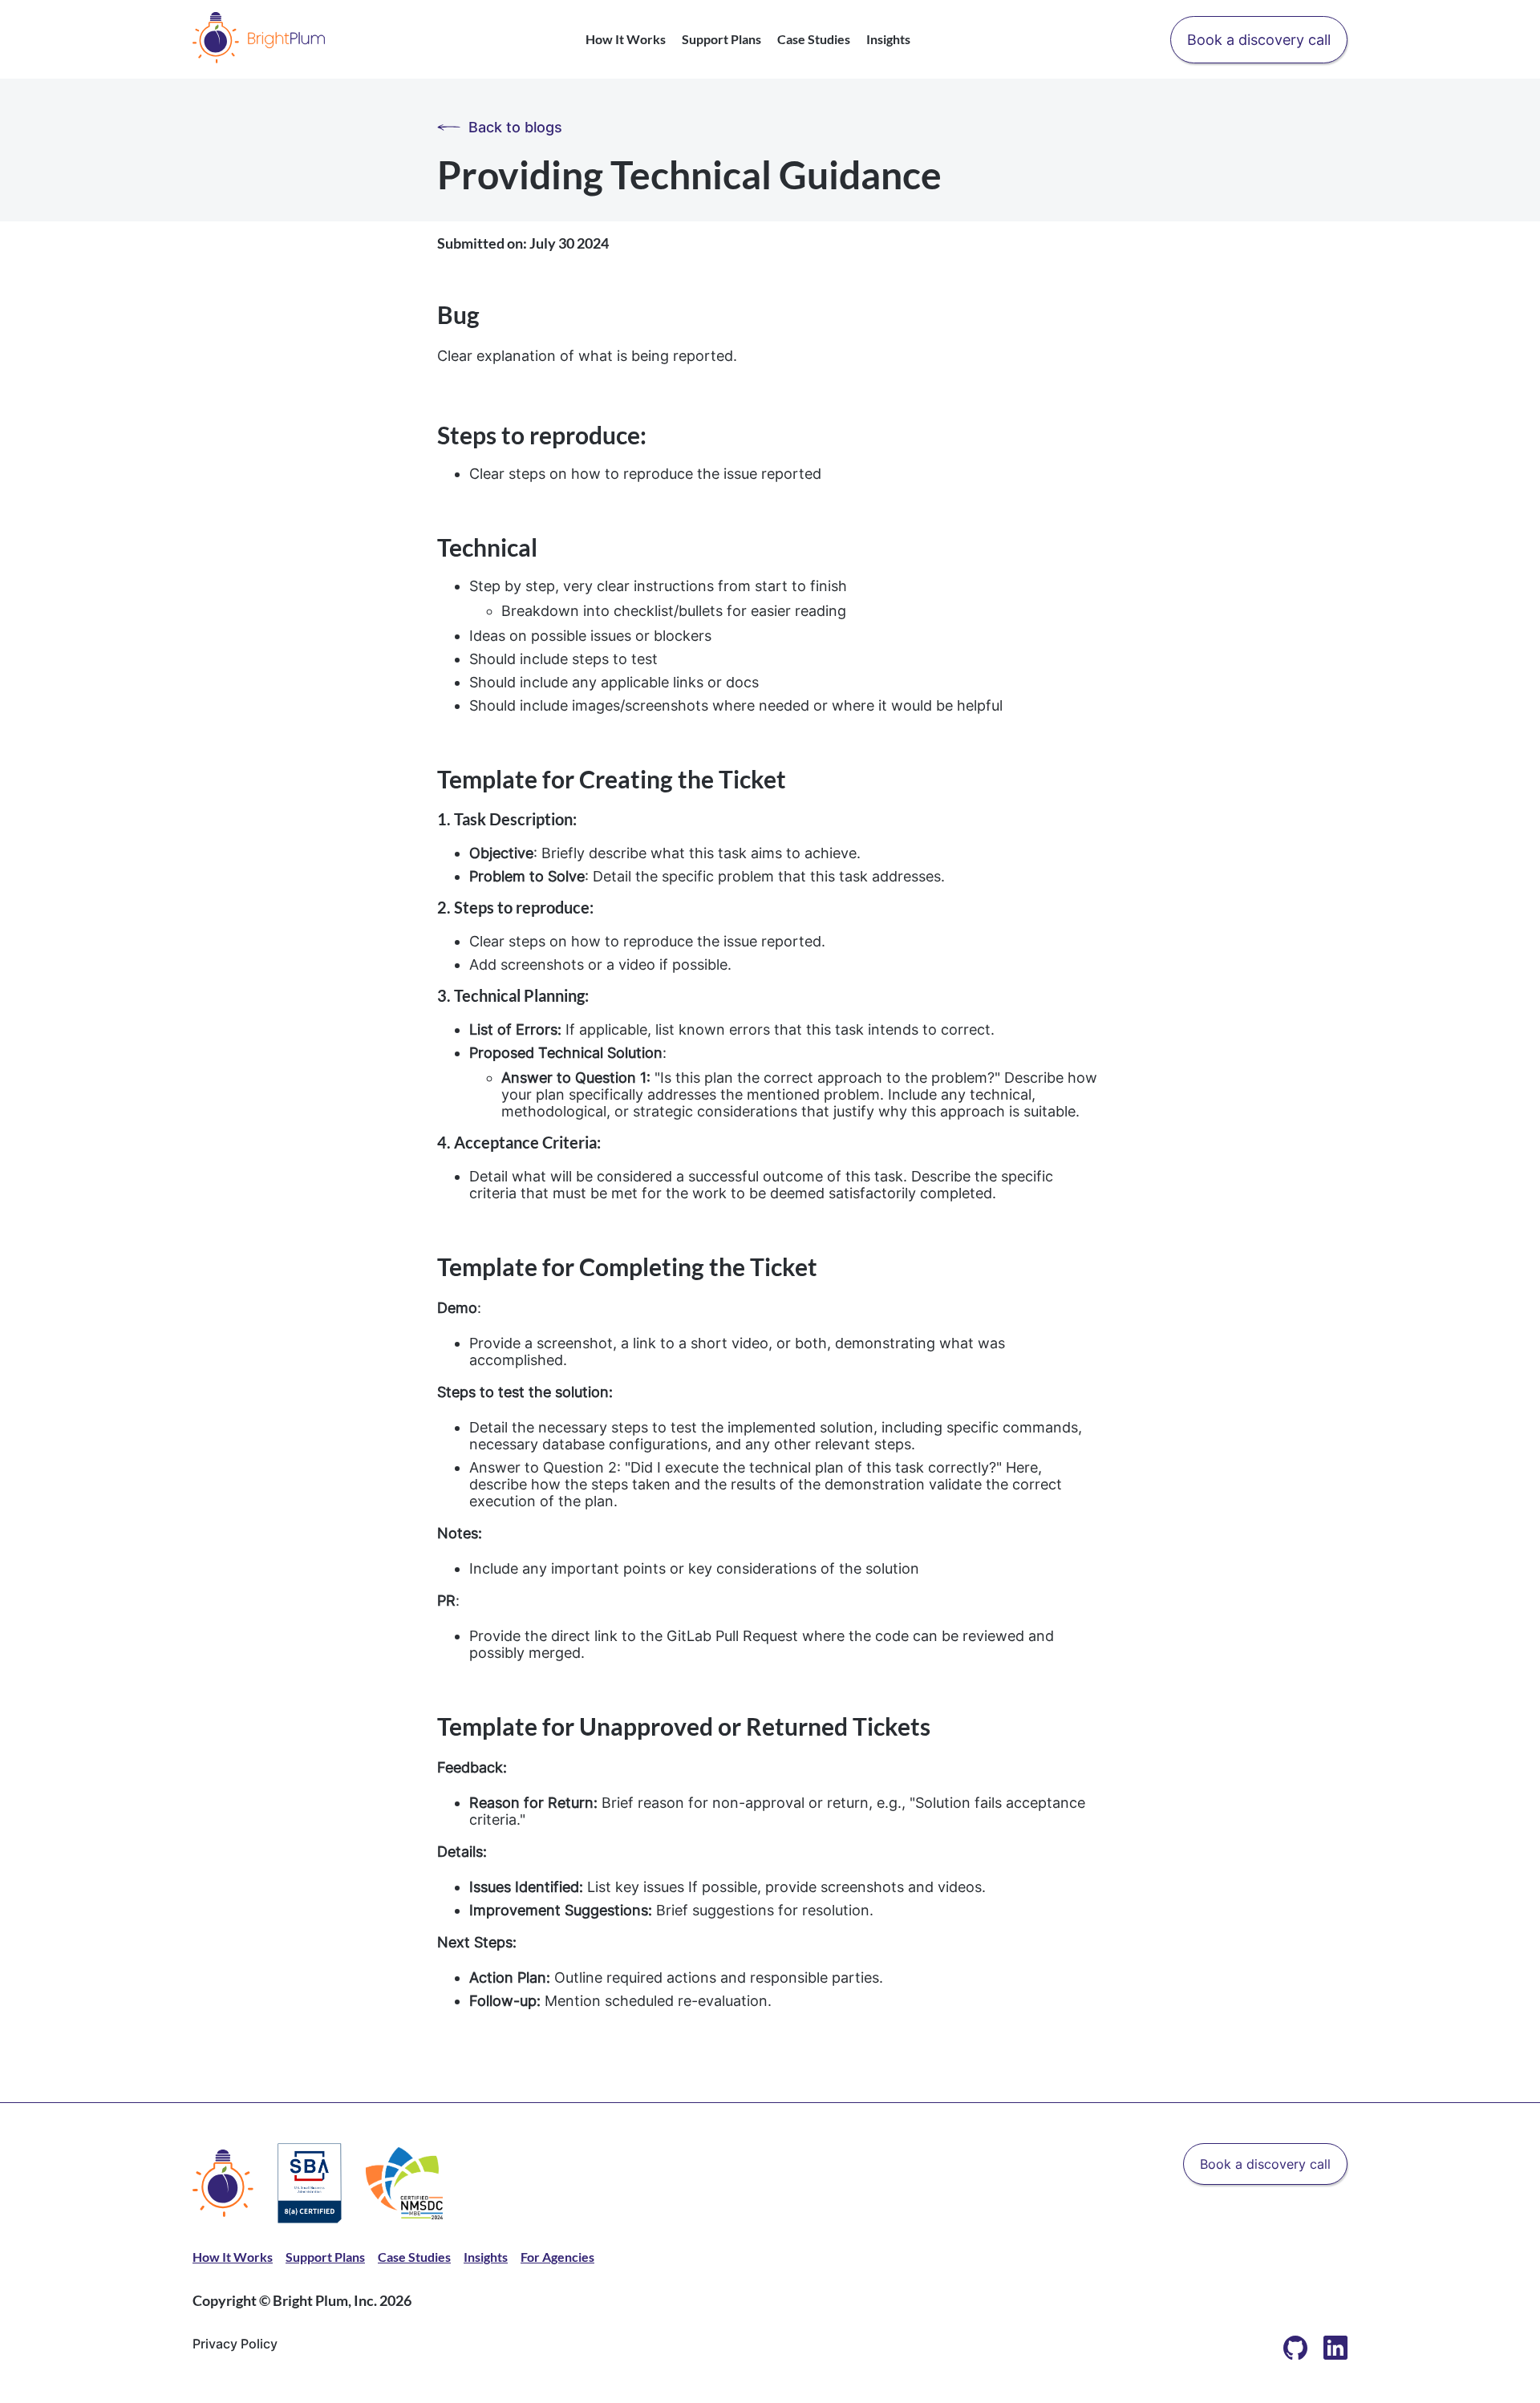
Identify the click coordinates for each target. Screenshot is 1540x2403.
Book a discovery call (1259, 40)
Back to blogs (515, 127)
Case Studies (814, 39)
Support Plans (721, 39)
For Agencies (557, 2257)
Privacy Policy (235, 2344)
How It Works (626, 39)
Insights (888, 39)
